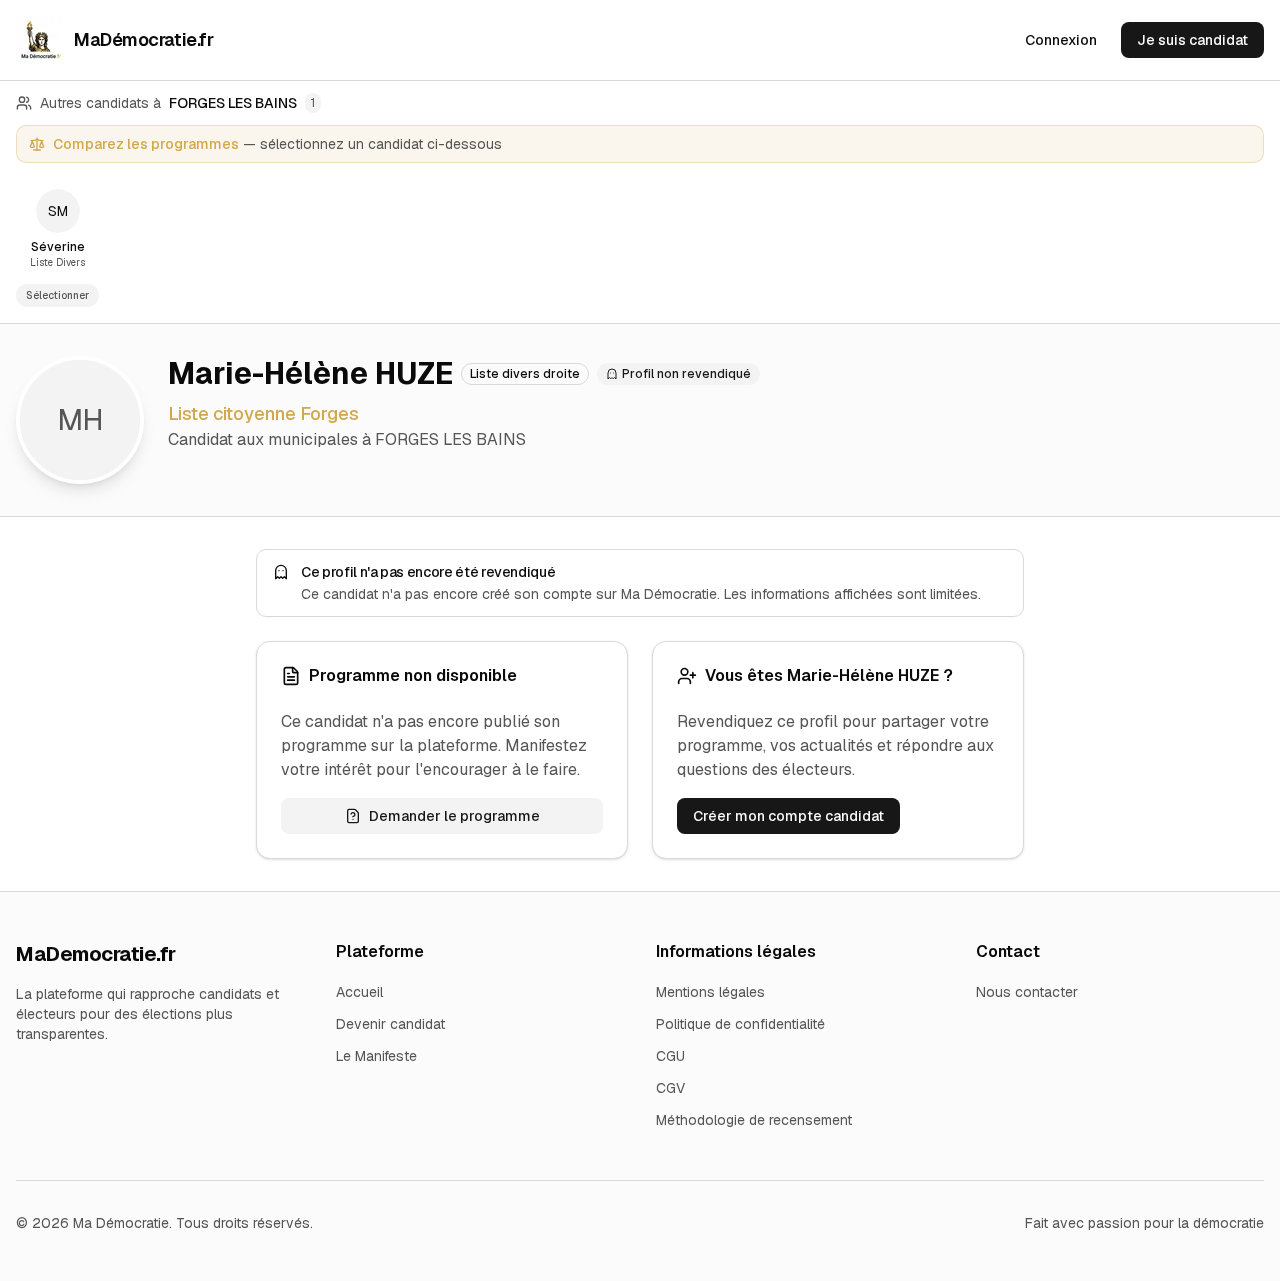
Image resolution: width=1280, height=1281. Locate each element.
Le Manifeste (376, 1056)
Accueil (359, 992)
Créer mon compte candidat (788, 816)
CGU (670, 1056)
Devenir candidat (390, 1024)
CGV (670, 1088)
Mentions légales (710, 992)
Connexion (1061, 40)
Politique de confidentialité (740, 1024)
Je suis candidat (1192, 40)
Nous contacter (1027, 992)
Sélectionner (57, 295)
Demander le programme (454, 816)
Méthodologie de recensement (754, 1120)
